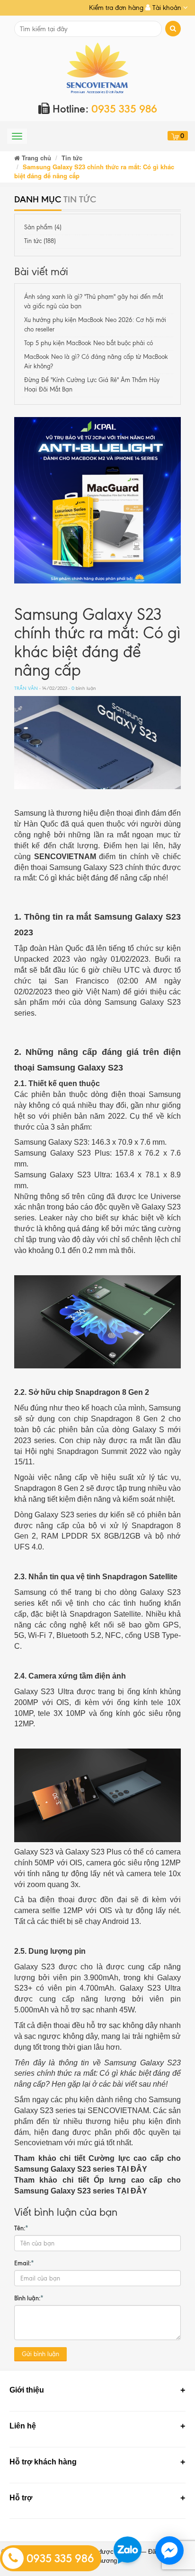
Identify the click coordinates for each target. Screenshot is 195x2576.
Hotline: (103, 109)
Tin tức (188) (40, 241)
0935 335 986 (59, 2559)
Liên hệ (23, 2426)
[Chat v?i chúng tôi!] (169, 2550)
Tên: (21, 2228)
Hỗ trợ (21, 2498)
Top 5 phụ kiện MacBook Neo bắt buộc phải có (89, 343)
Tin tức (72, 158)
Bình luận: (29, 2298)
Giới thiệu (27, 2390)
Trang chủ (35, 158)
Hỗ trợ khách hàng (43, 2462)
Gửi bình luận (40, 2354)
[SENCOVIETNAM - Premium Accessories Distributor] (98, 67)
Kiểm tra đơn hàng (116, 8)
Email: (24, 2263)
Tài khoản (167, 8)
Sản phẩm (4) (43, 227)
